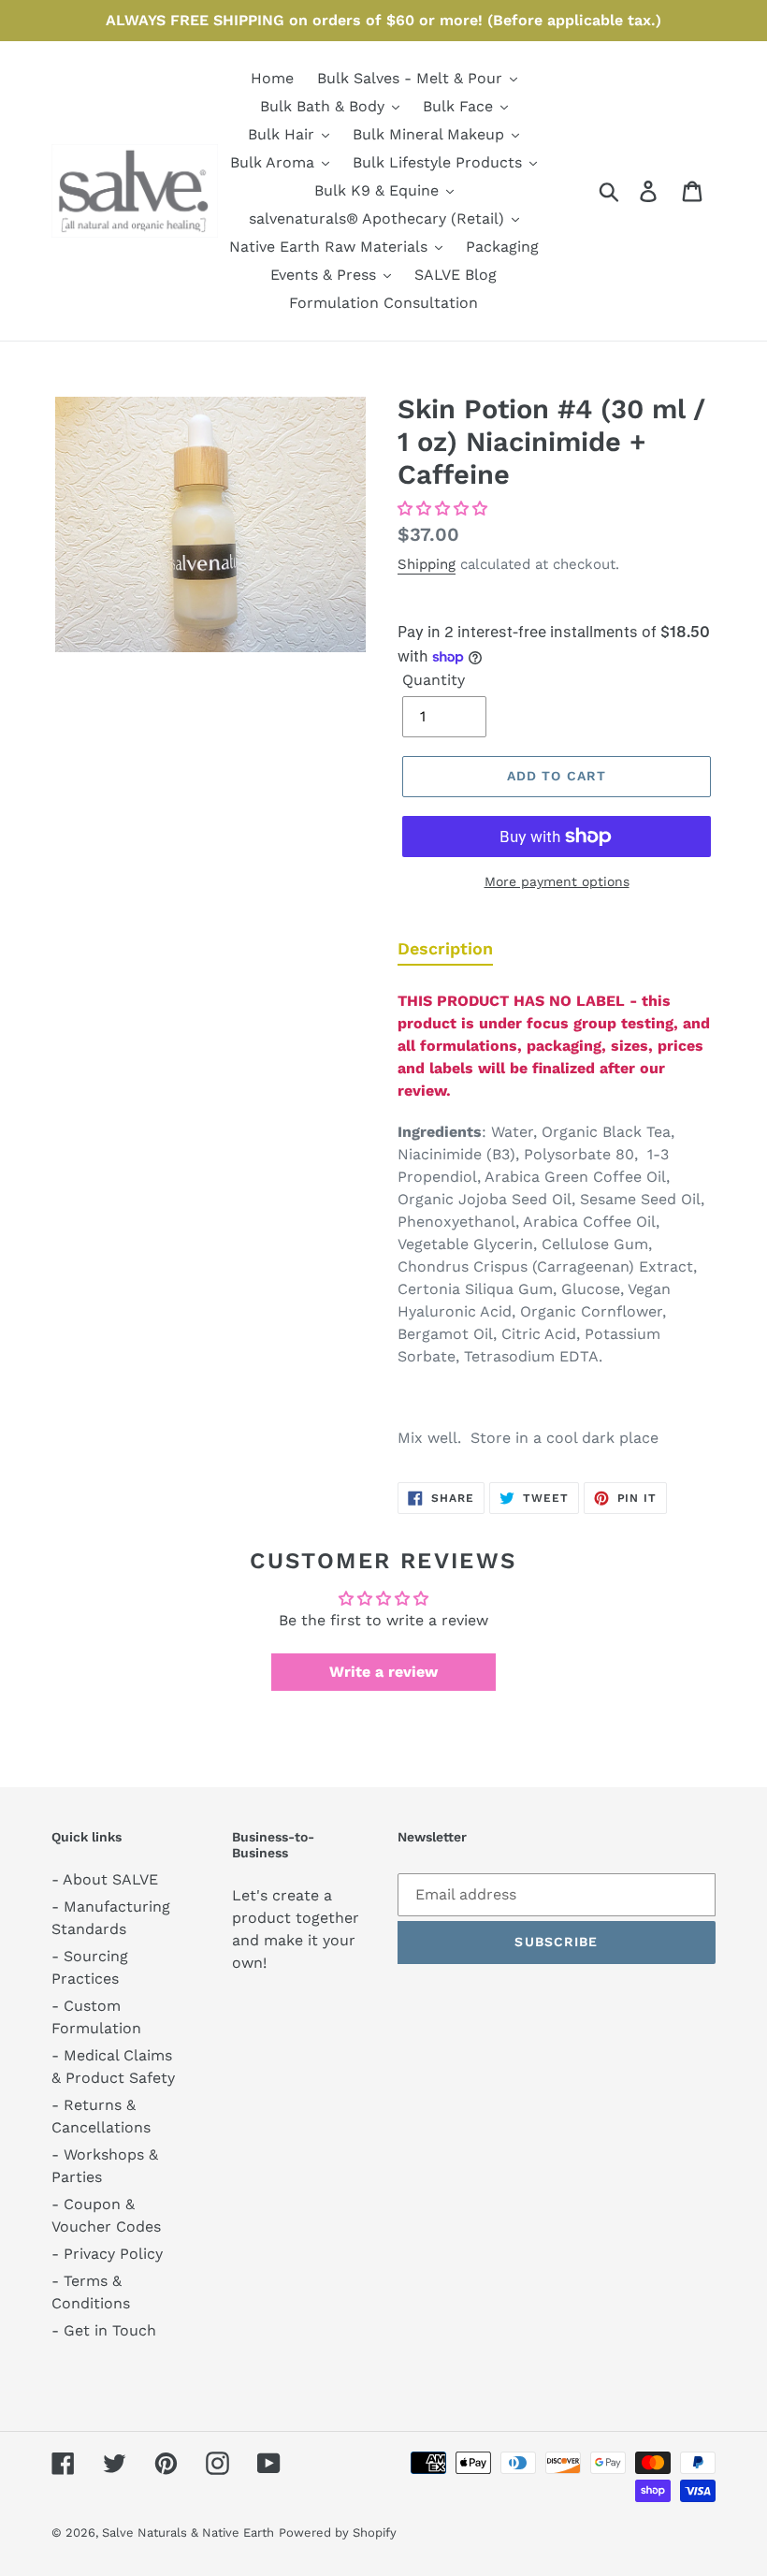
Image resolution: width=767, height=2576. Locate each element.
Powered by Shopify (338, 2532)
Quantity (434, 680)
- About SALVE (105, 1879)
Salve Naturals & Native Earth (188, 2532)
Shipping (427, 564)
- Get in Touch (104, 2330)
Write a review (383, 1672)
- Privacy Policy (107, 2254)
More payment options (557, 881)
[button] (442, 509)
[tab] (445, 953)
